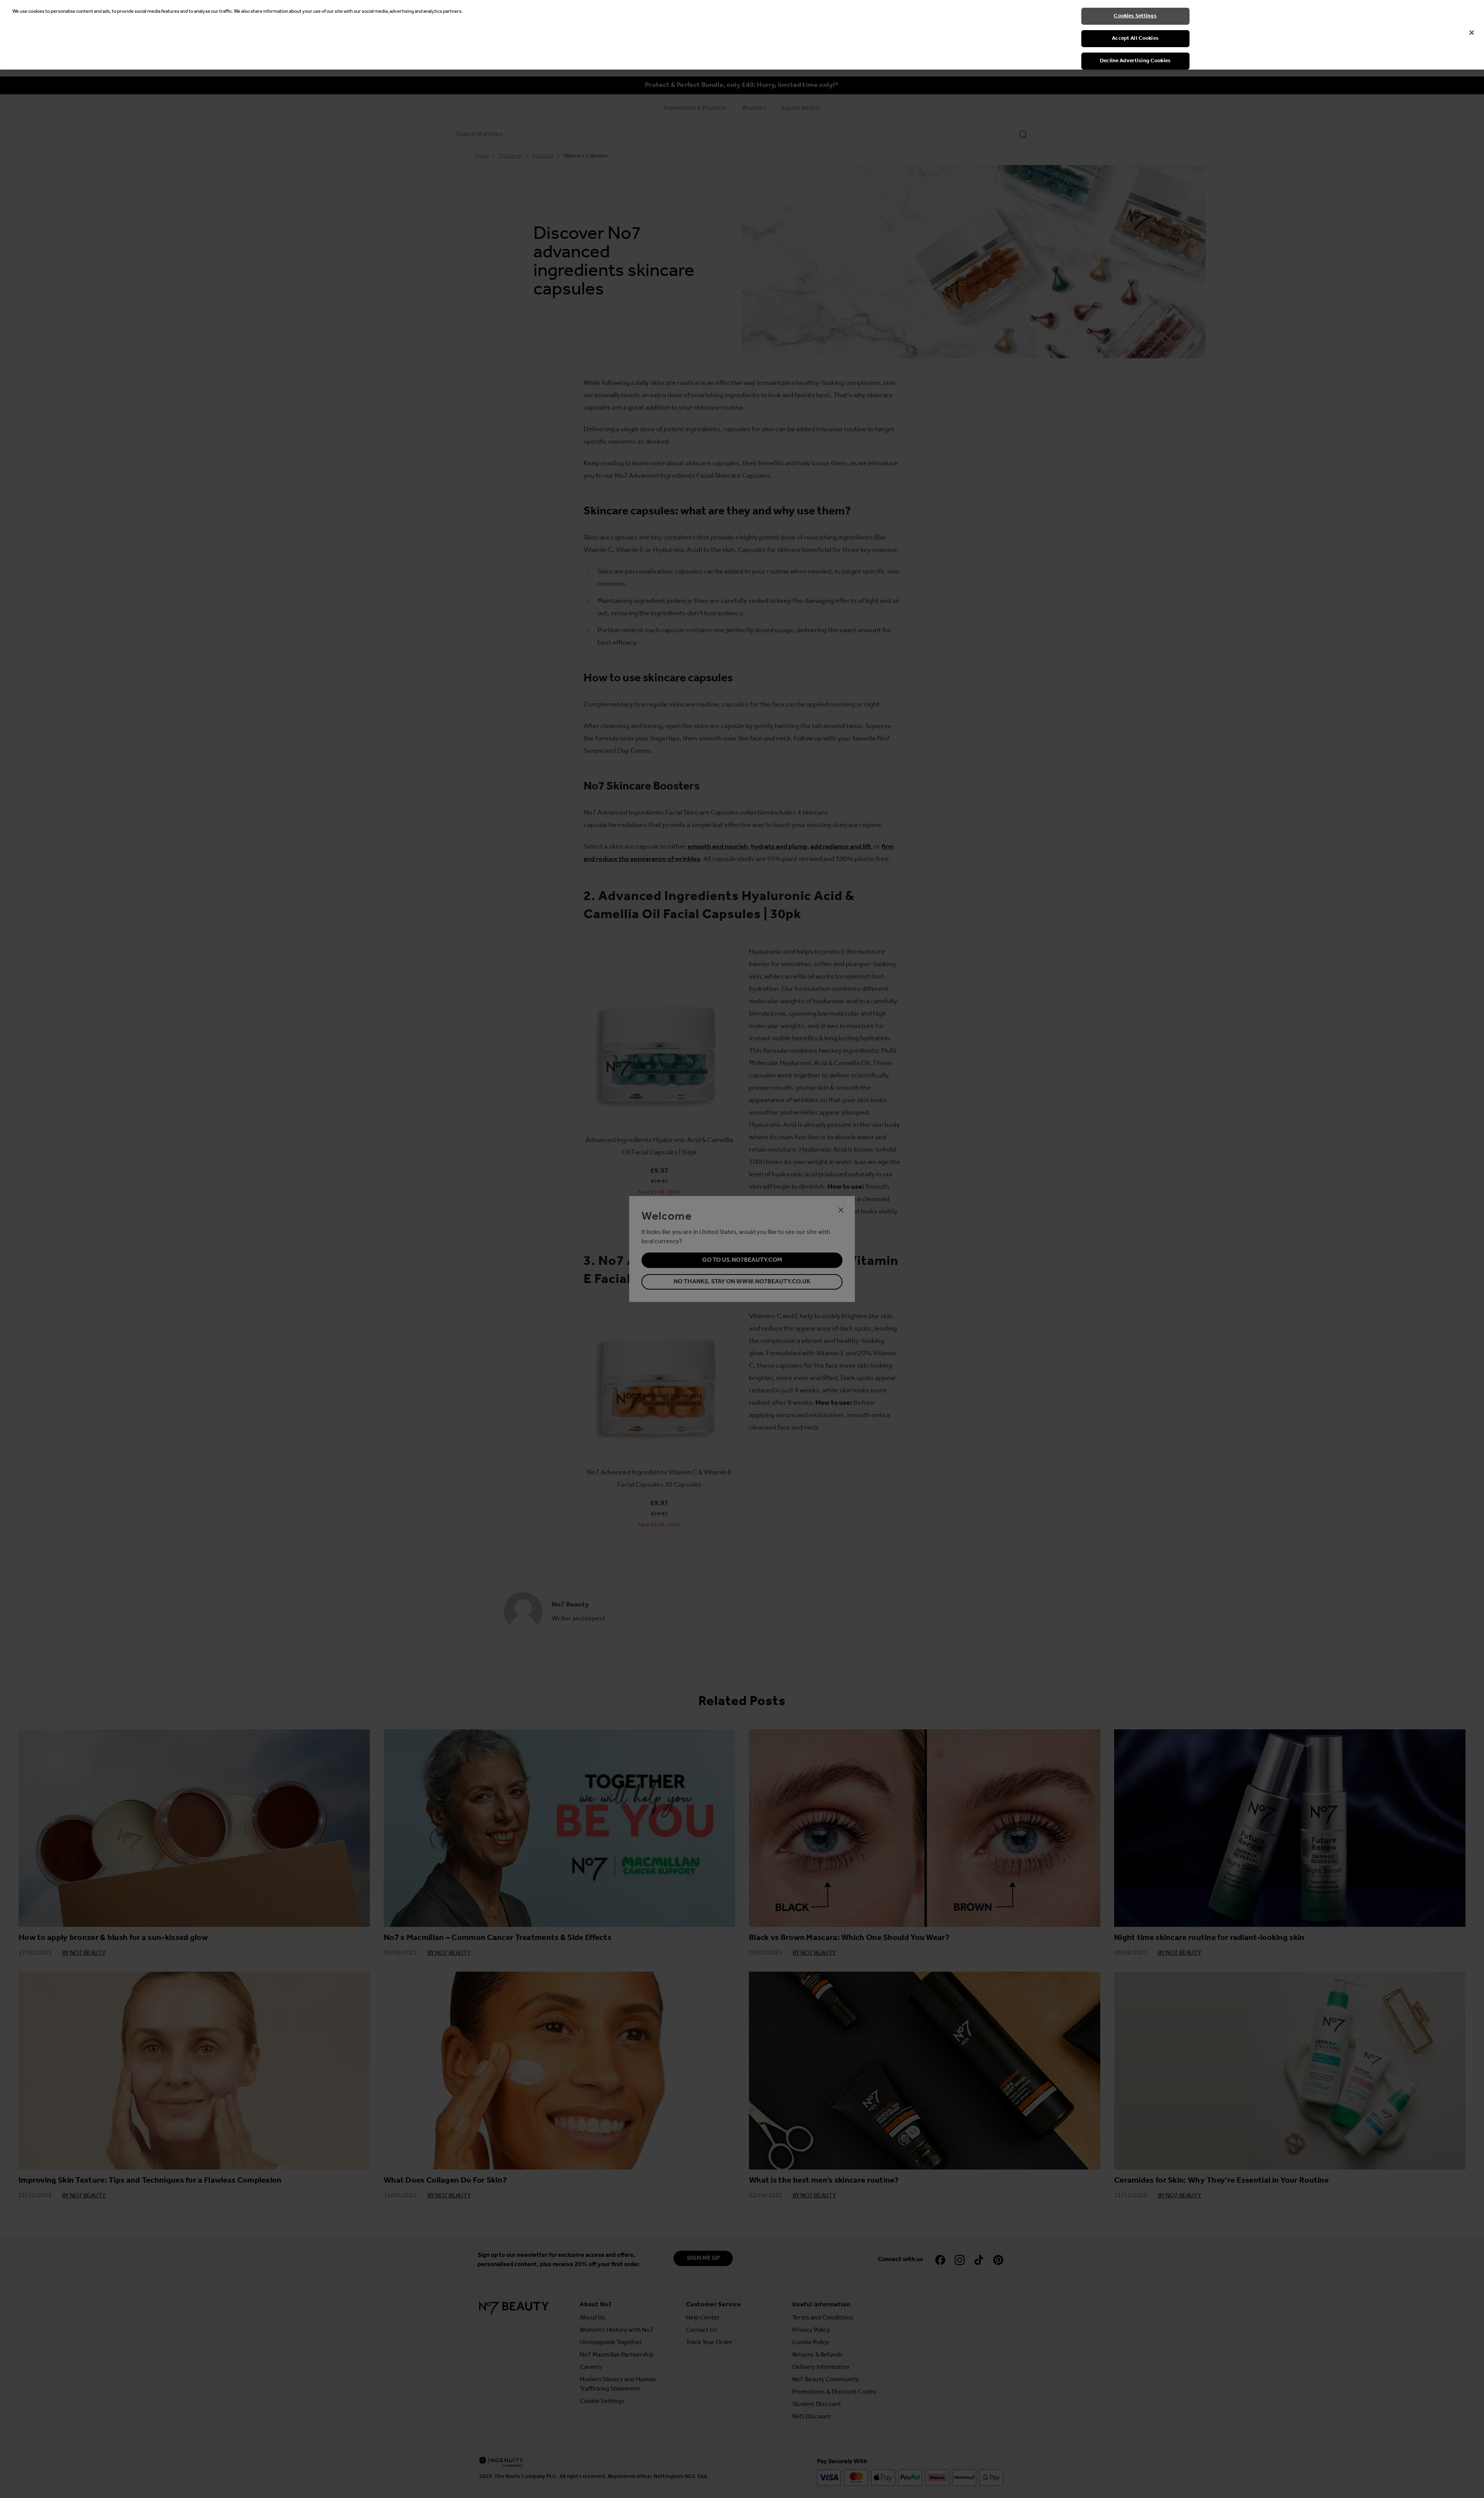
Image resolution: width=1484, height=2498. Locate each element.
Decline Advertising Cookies (1135, 61)
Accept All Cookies (1135, 38)
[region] (742, 35)
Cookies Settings (1135, 16)
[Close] (1472, 33)
